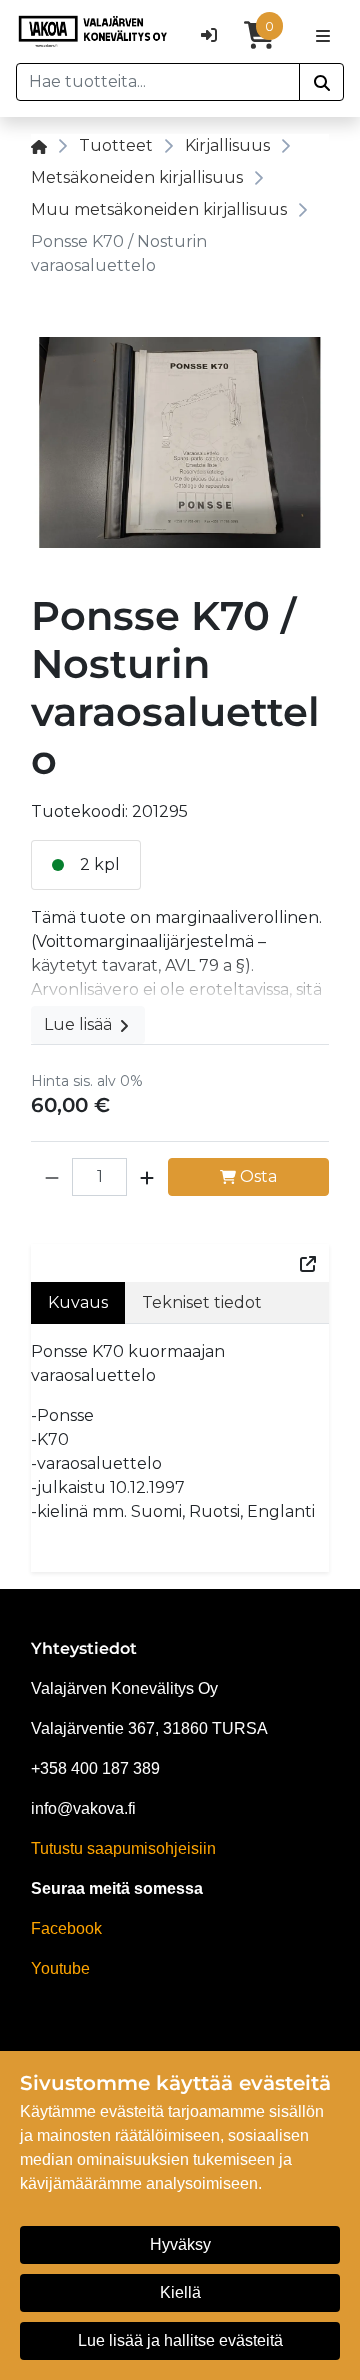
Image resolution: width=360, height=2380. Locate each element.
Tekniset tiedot (202, 1302)
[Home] (39, 145)
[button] (52, 1177)
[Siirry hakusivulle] (321, 82)
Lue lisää (80, 1024)
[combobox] (158, 82)
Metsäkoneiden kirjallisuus (137, 177)
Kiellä (180, 2292)
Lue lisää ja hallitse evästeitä (180, 2340)
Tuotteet (116, 145)
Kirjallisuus (227, 145)
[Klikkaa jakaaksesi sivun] (308, 1263)
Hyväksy (180, 2244)
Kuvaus (78, 1302)
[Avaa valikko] (323, 35)
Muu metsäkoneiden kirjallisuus (159, 209)
